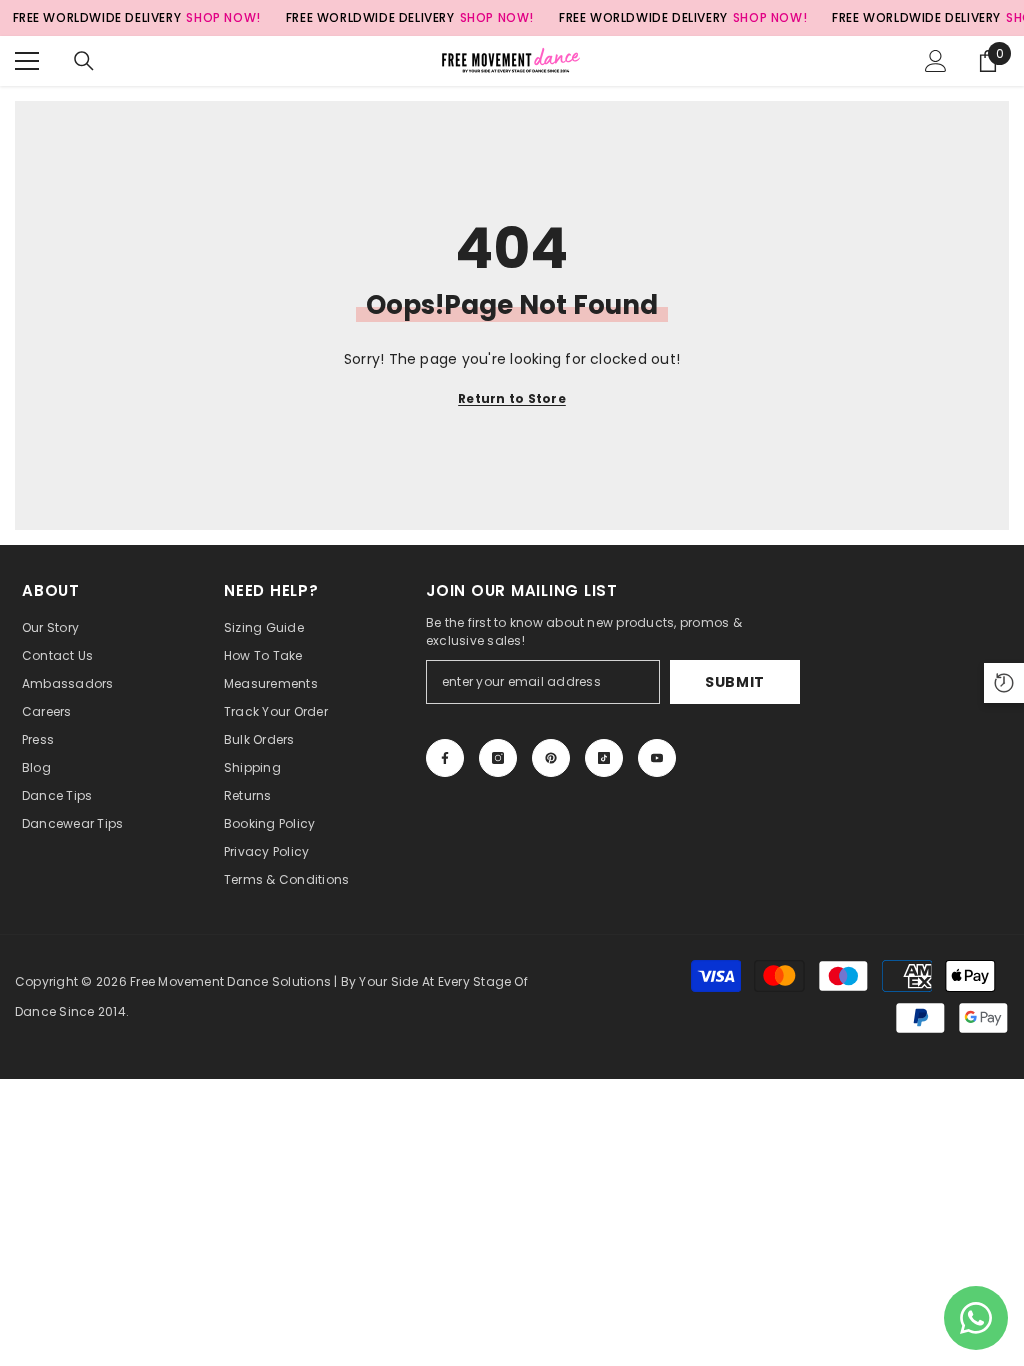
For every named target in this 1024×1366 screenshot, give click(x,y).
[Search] (84, 61)
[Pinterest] (551, 758)
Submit (735, 682)
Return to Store (512, 398)
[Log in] (936, 61)
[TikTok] (604, 758)
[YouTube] (657, 758)
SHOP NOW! (223, 17)
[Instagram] (498, 758)
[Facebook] (445, 758)
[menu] (27, 61)
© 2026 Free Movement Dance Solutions (206, 981)
